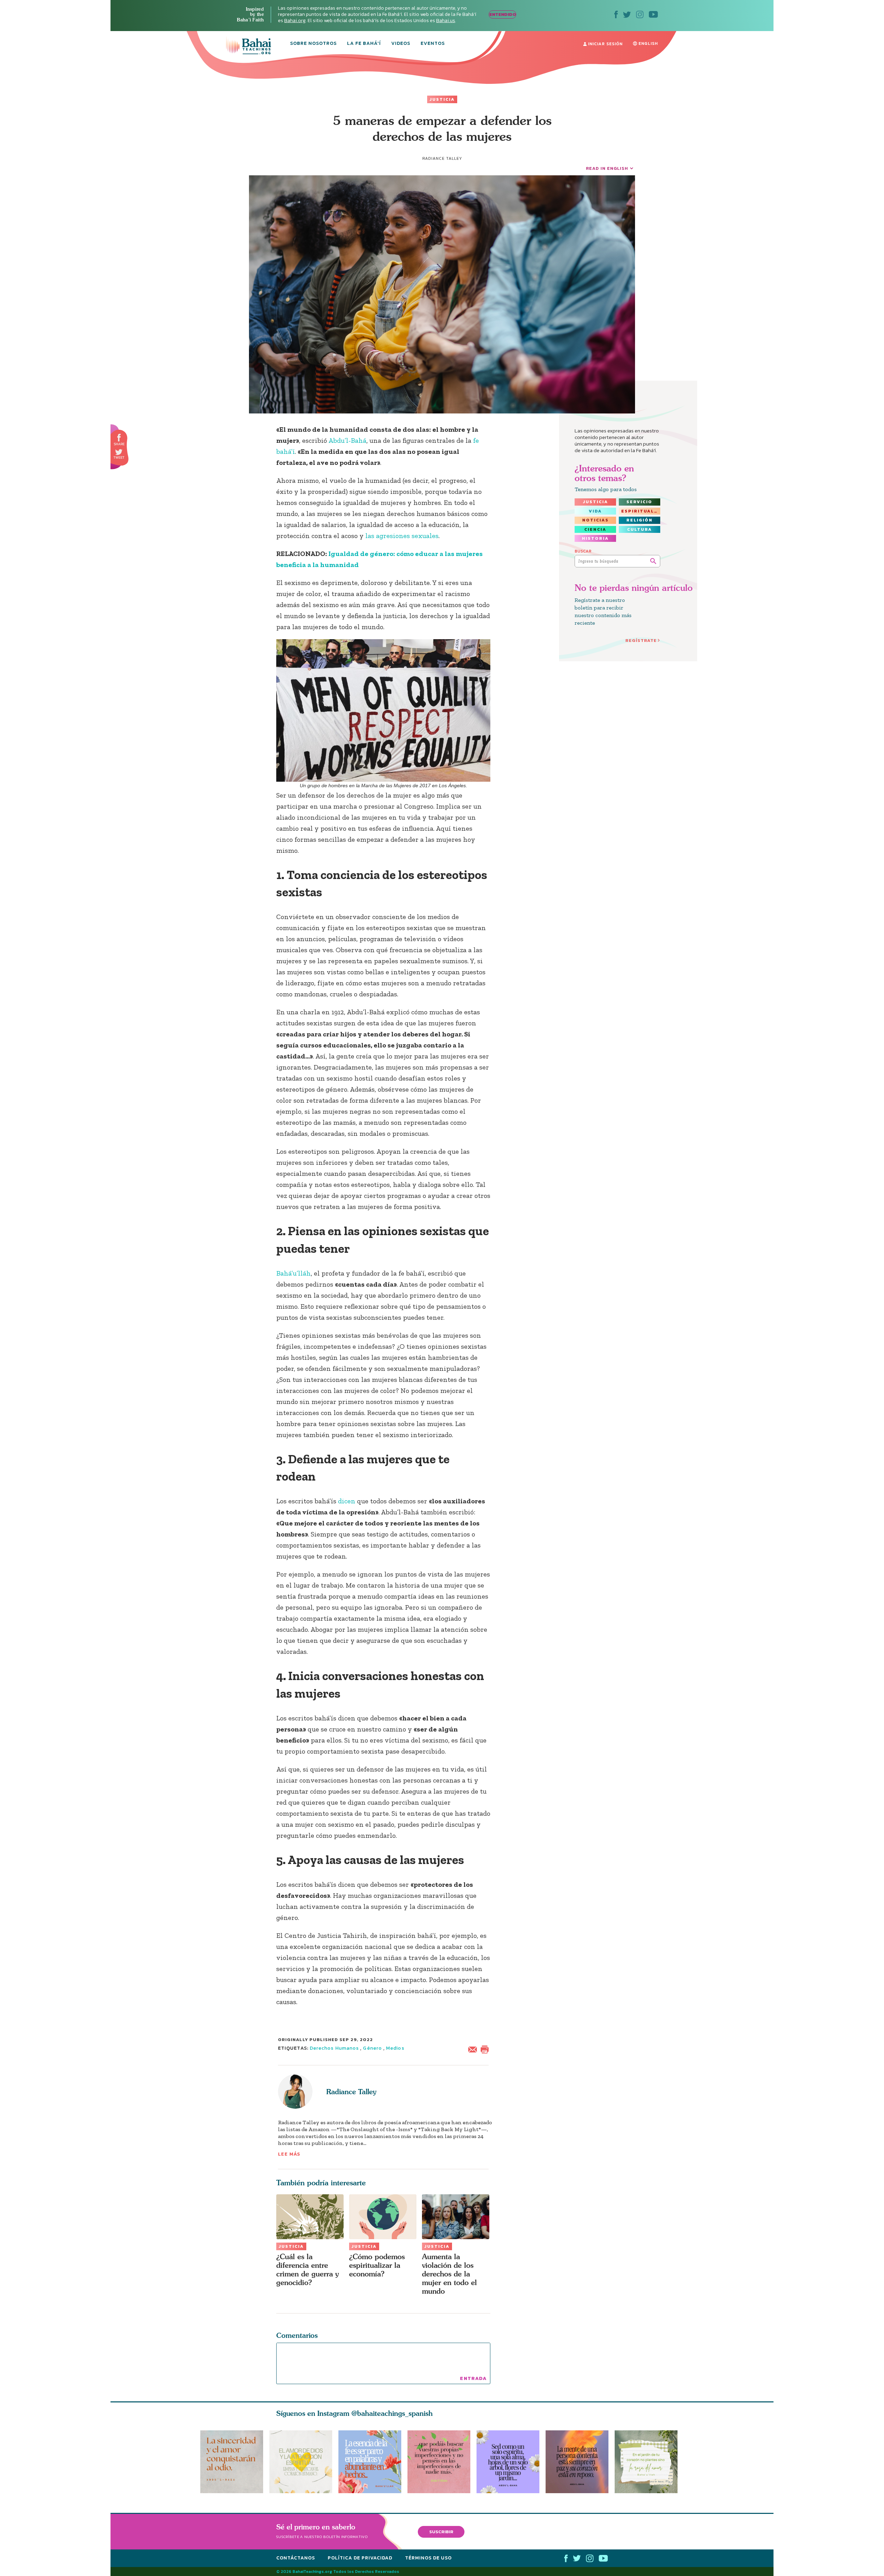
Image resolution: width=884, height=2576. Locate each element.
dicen (347, 1501)
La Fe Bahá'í (364, 44)
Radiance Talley (351, 2092)
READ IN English (607, 168)
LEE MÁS (289, 2154)
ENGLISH (647, 43)
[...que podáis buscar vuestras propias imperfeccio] (442, 2462)
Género (372, 2048)
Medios (395, 2048)
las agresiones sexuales (402, 536)
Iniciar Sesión (605, 44)
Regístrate (641, 640)
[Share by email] (474, 2049)
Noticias (595, 520)
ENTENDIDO (503, 14)
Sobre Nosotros (313, 44)
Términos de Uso (428, 2558)
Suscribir (441, 2532)
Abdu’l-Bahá (347, 440)
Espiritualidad (641, 511)
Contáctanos (296, 2558)
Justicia (442, 99)
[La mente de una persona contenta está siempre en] (580, 2462)
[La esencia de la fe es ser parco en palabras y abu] (370, 2462)
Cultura (640, 529)
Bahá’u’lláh (294, 1273)
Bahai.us (446, 21)
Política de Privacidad (360, 2558)
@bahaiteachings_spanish (392, 2413)
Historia (595, 538)
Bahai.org (295, 21)
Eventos (433, 44)
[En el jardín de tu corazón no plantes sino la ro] (649, 2462)
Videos (401, 44)
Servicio (639, 502)
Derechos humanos (334, 2048)
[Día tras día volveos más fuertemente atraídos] (511, 2462)
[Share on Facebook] (119, 438)
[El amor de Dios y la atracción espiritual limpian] (301, 2462)
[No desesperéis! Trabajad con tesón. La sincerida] (232, 2462)
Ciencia (595, 529)
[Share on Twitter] (119, 452)
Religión (640, 520)
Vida (595, 511)
